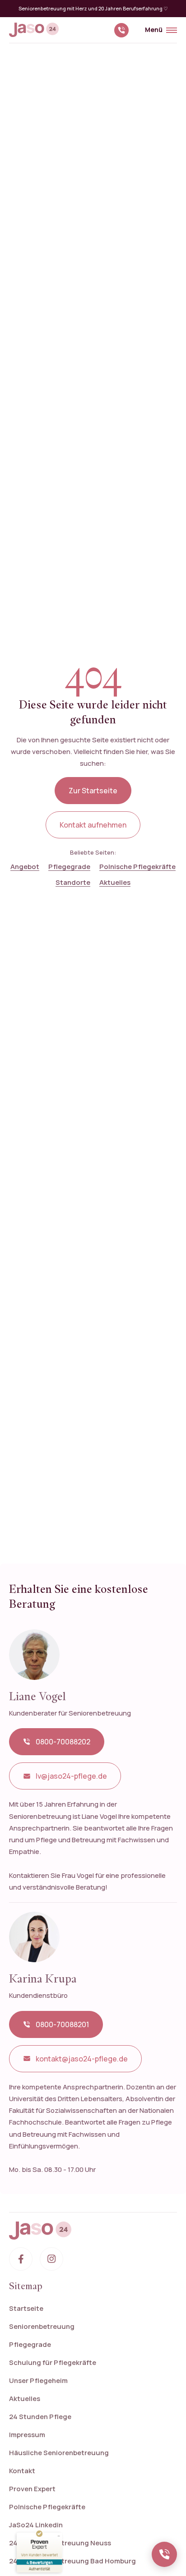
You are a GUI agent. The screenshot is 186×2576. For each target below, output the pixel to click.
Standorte (73, 882)
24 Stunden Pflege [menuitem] (40, 2417)
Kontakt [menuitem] (22, 2471)
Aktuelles (115, 882)
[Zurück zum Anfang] (93, 2231)
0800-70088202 (63, 1742)
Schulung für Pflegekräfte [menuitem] (53, 2362)
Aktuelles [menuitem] (25, 2399)
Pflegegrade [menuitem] (30, 2344)
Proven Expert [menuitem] (32, 2489)
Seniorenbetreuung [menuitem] (42, 2326)
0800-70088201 (62, 2024)
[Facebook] (21, 2259)
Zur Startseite (93, 791)
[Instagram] (51, 2259)
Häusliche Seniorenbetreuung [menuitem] (59, 2453)
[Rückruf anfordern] (164, 2554)
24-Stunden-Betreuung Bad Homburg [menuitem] (72, 2561)
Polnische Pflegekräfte (137, 867)
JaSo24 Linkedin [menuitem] (36, 2525)
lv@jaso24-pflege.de (71, 1776)
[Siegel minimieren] (59, 2536)
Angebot (25, 867)
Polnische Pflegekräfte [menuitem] (47, 2507)
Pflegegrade (69, 867)
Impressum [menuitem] (27, 2435)
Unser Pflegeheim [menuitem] (38, 2380)
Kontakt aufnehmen (93, 825)
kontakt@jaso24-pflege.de (82, 2059)
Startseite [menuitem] (26, 2308)
